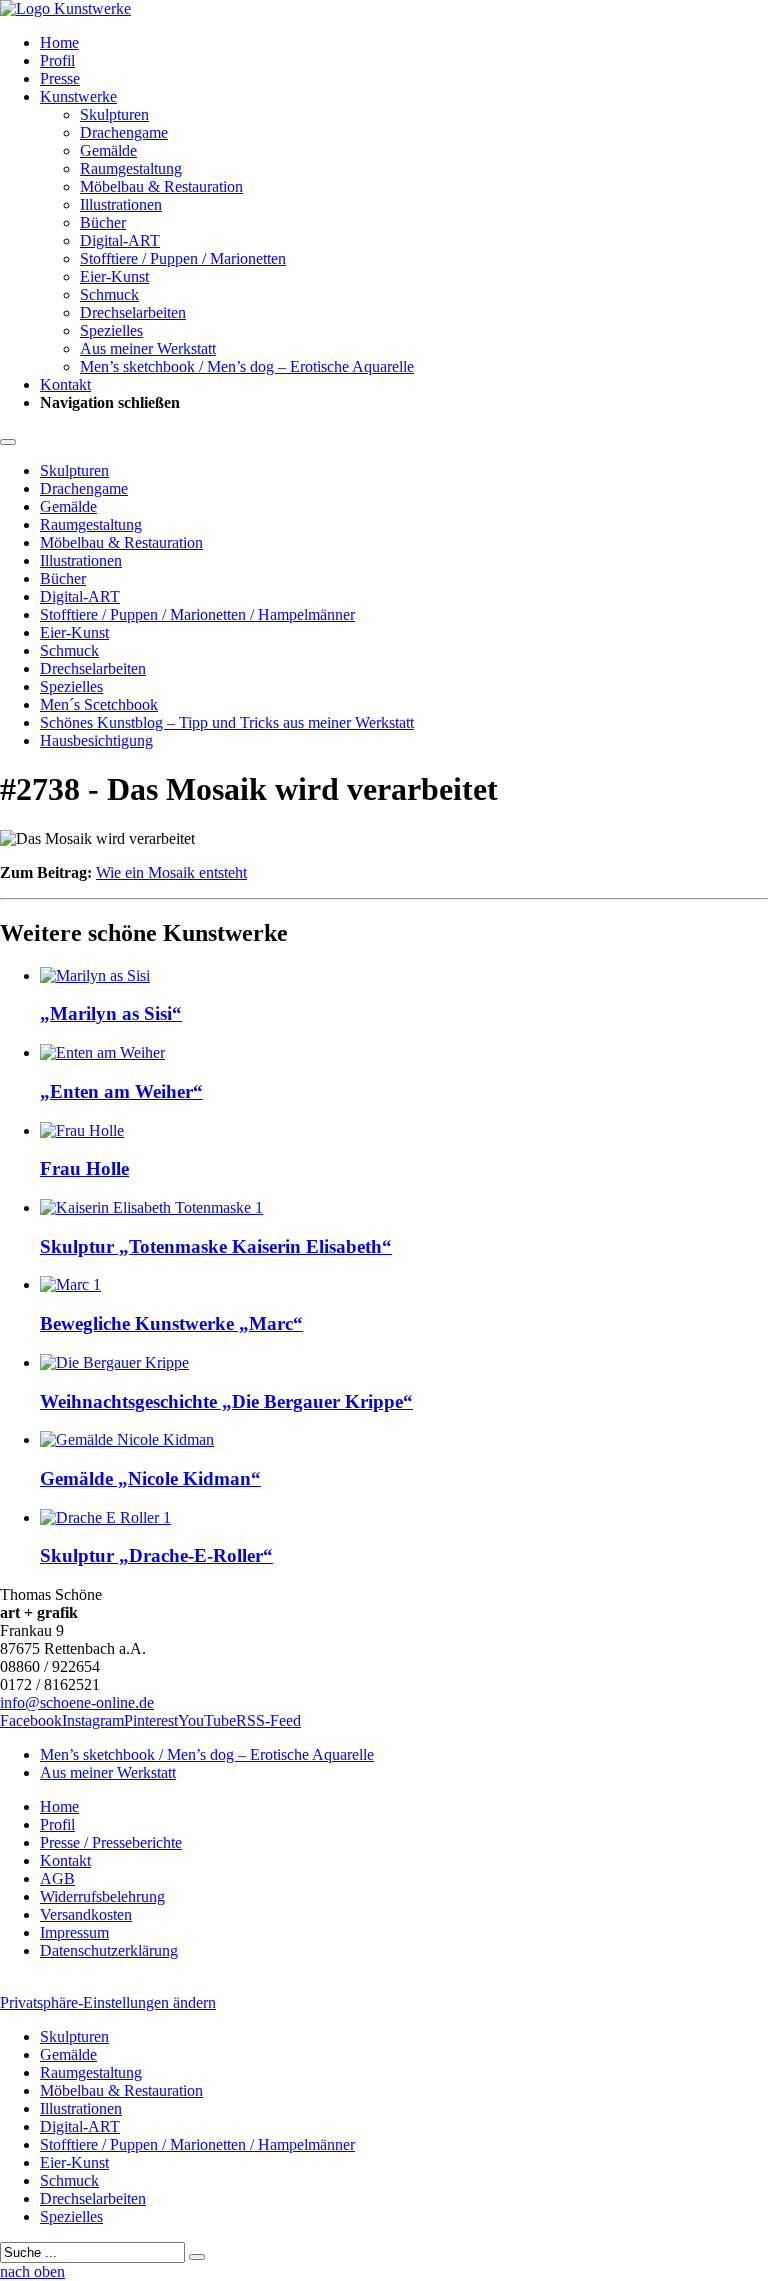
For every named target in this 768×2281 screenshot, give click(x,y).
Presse (60, 78)
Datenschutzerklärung (109, 1950)
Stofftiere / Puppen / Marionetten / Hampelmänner (197, 614)
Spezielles (111, 330)
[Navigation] (8, 442)
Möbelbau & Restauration (161, 186)
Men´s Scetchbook (99, 704)
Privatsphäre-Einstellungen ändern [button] (108, 2002)
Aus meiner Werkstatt (148, 348)
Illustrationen (121, 204)
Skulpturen (114, 114)
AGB (57, 1878)
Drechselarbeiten (133, 312)
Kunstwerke (78, 96)
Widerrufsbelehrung (102, 1896)
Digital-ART (120, 240)
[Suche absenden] (197, 2257)
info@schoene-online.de (77, 1702)
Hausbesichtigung (96, 740)
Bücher (103, 222)
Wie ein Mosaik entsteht (171, 872)
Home (59, 42)
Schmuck (109, 294)
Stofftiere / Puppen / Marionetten (183, 258)
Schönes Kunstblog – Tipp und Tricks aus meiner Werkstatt (227, 722)
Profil (57, 60)
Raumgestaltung (131, 168)
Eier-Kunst (114, 276)
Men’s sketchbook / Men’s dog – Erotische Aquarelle (247, 366)
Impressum (74, 1932)
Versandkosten (86, 1914)
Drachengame (124, 132)
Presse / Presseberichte (111, 1842)
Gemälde (108, 150)
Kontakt (65, 384)
